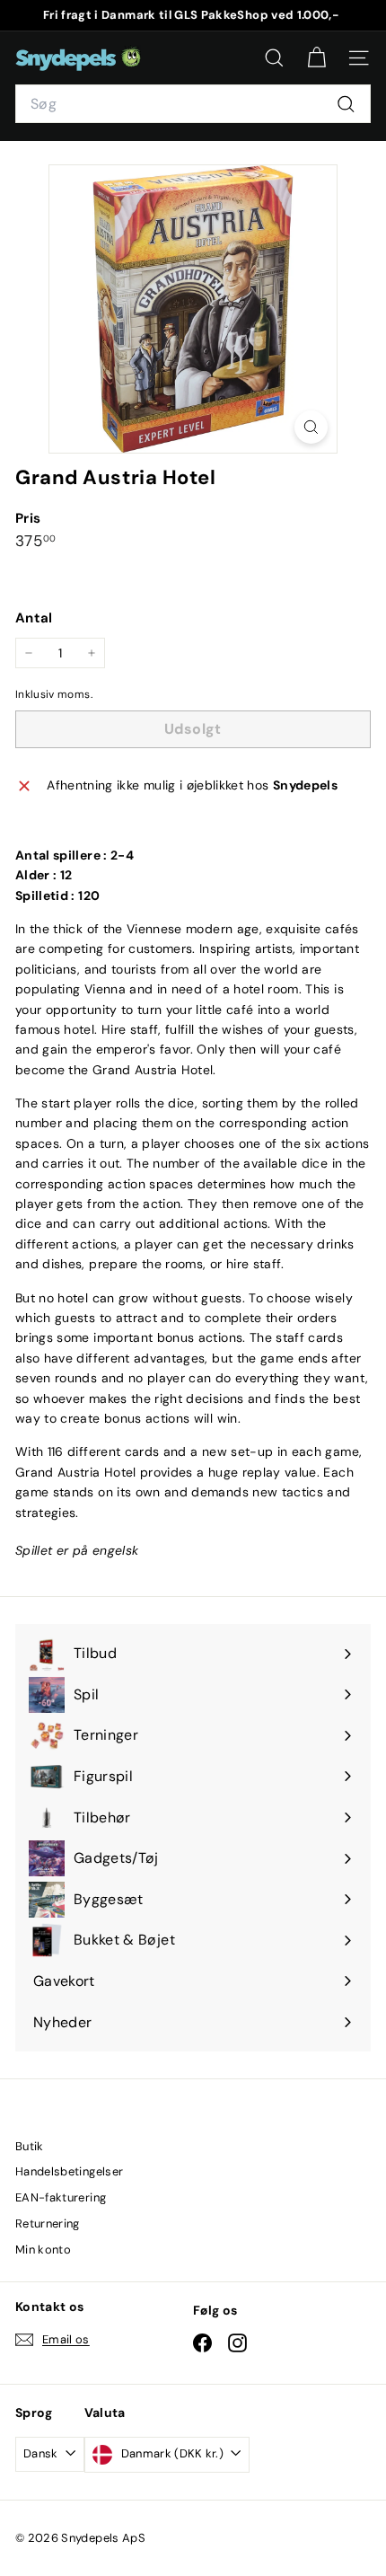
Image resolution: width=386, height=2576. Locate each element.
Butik (30, 2146)
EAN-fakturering (61, 2197)
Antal (34, 618)
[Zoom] (311, 427)
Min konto (43, 2250)
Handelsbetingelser (69, 2171)
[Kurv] (316, 58)
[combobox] (193, 104)
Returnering (48, 2223)
